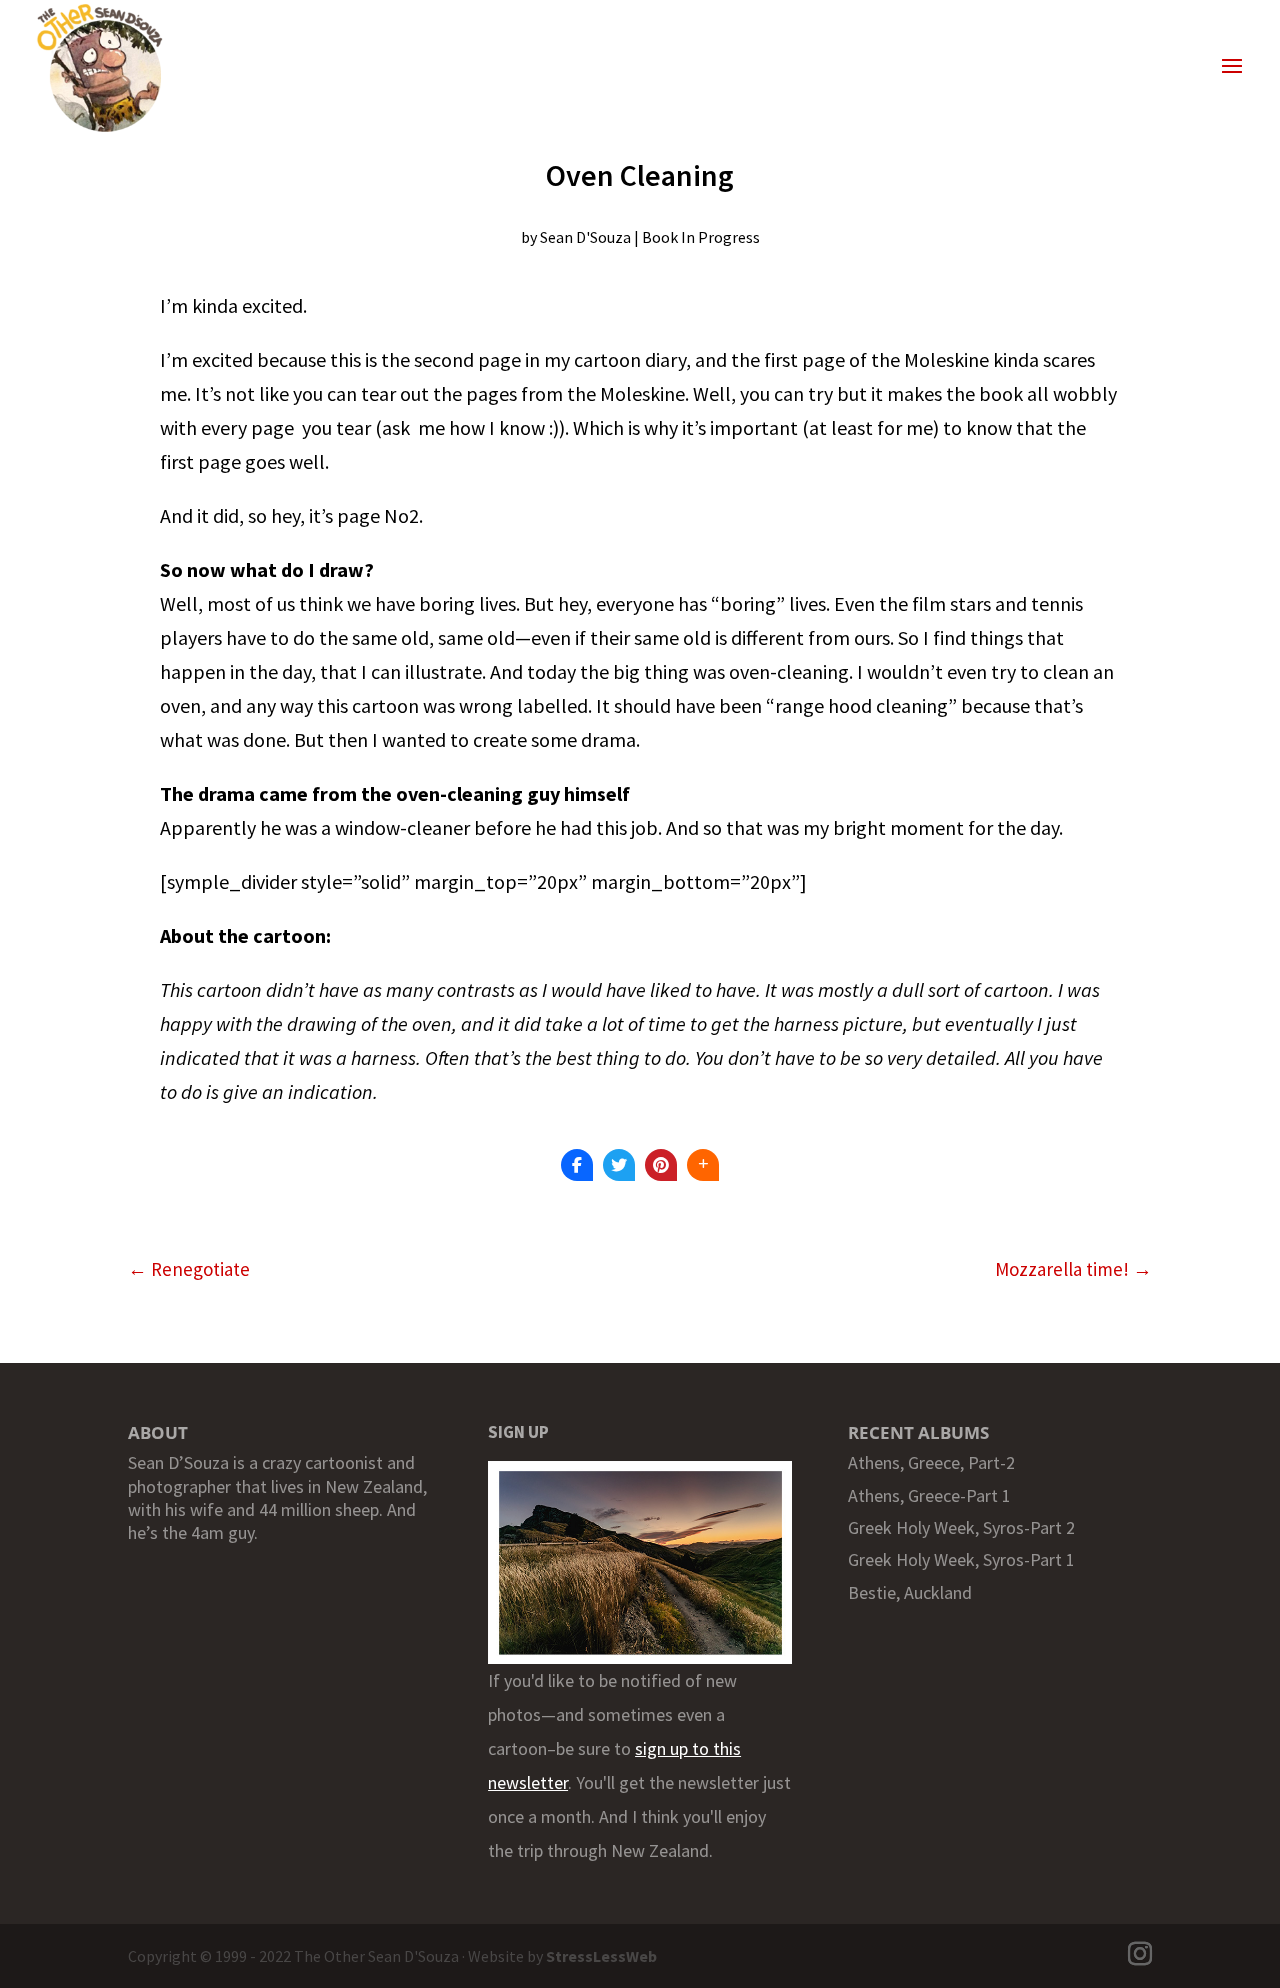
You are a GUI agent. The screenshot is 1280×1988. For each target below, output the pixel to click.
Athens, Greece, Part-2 (931, 1462)
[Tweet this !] (619, 1165)
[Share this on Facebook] (577, 1165)
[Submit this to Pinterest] (661, 1165)
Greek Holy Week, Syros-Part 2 (961, 1527)
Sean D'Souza (585, 237)
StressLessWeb (601, 1956)
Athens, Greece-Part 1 (929, 1495)
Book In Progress (701, 237)
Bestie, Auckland (910, 1592)
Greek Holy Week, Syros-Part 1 (961, 1559)
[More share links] (703, 1165)
